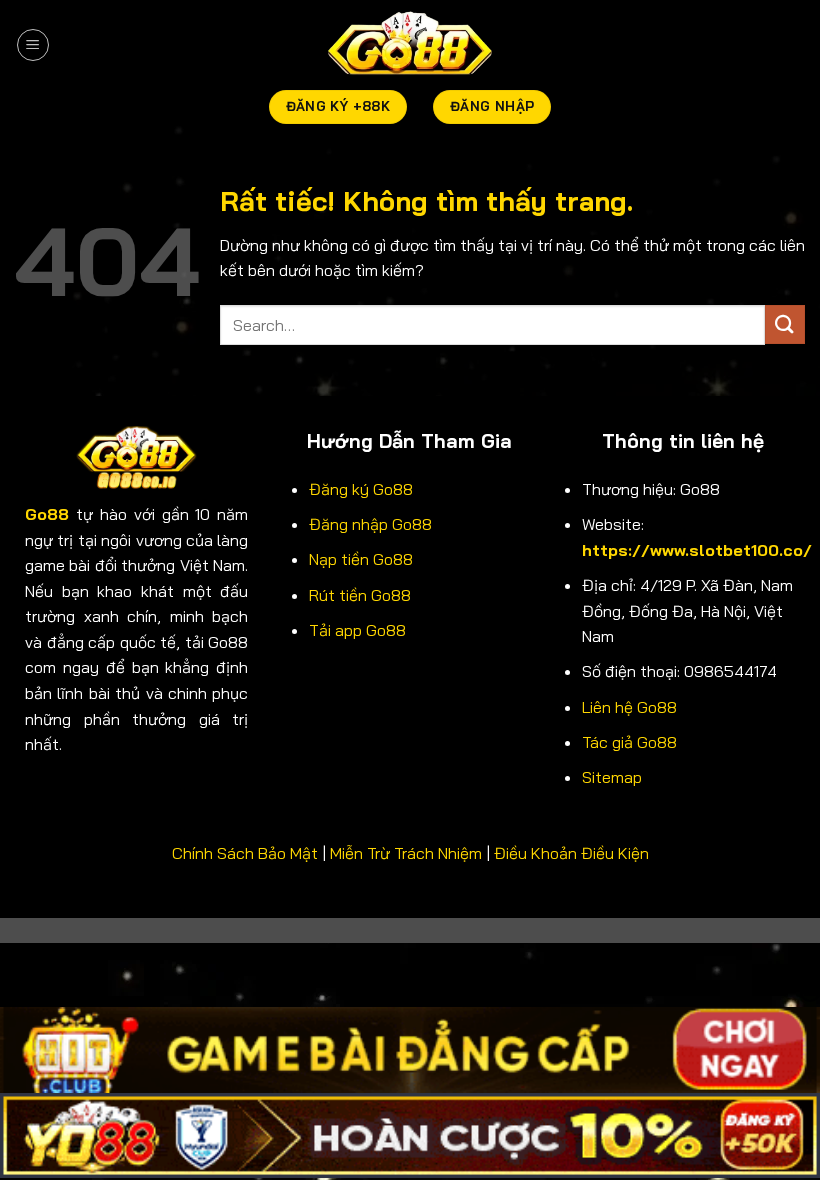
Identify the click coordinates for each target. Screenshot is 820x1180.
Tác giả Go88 (629, 742)
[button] (33, 45)
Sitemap (612, 777)
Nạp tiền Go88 (361, 559)
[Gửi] (785, 324)
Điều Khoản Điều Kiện (571, 853)
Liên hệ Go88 (629, 707)
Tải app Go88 (357, 630)
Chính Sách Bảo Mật (245, 853)
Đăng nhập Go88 (370, 524)
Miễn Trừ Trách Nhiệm (406, 853)
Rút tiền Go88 (360, 595)
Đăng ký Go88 (361, 489)
